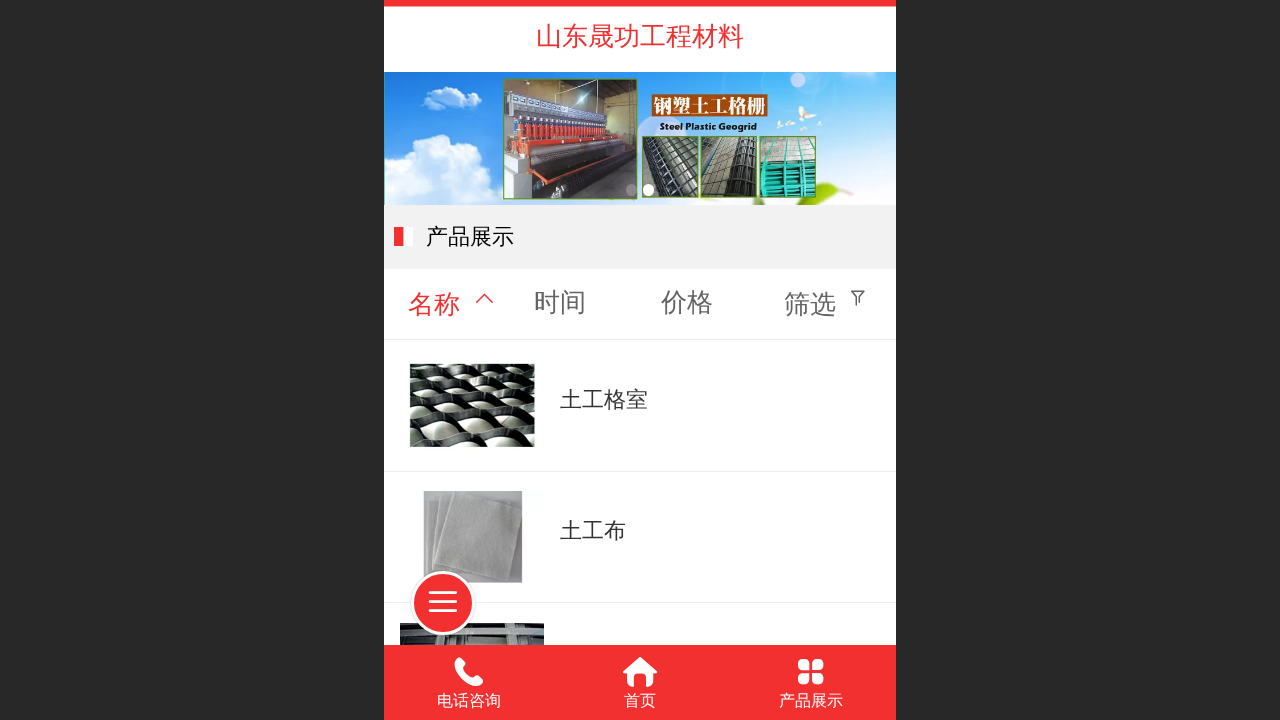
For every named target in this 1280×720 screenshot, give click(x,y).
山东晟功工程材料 (640, 36)
